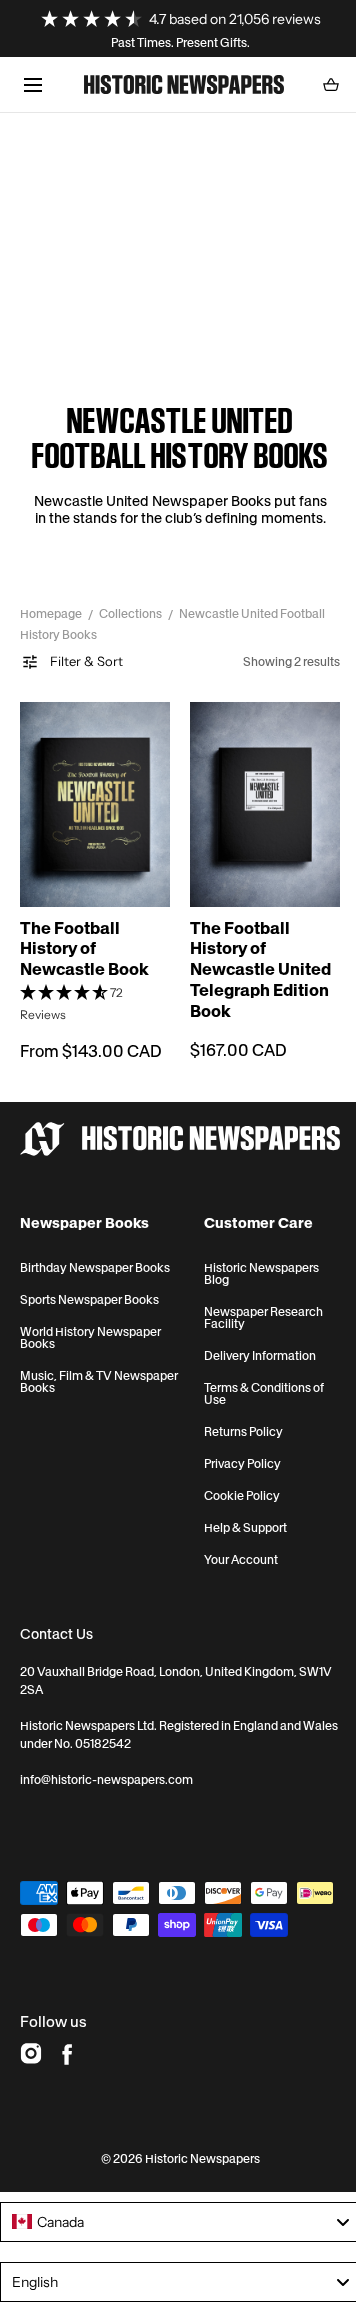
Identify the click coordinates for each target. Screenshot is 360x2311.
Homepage (51, 613)
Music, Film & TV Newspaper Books (70, 1370)
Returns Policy (235, 1420)
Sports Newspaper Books (89, 1288)
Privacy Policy (234, 1452)
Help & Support (237, 1516)
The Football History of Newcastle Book (84, 938)
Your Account (233, 1548)
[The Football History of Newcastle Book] (91, 799)
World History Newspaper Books (90, 1326)
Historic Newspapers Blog (253, 1262)
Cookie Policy (234, 1484)
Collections (130, 613)
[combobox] (172, 2242)
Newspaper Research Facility (255, 1306)
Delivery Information (252, 1344)
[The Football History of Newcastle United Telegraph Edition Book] (254, 799)
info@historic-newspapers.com (106, 1767)
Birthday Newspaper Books (95, 1256)
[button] (32, 84)
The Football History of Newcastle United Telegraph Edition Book (253, 958)
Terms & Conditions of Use (256, 1382)
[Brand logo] (172, 1128)
